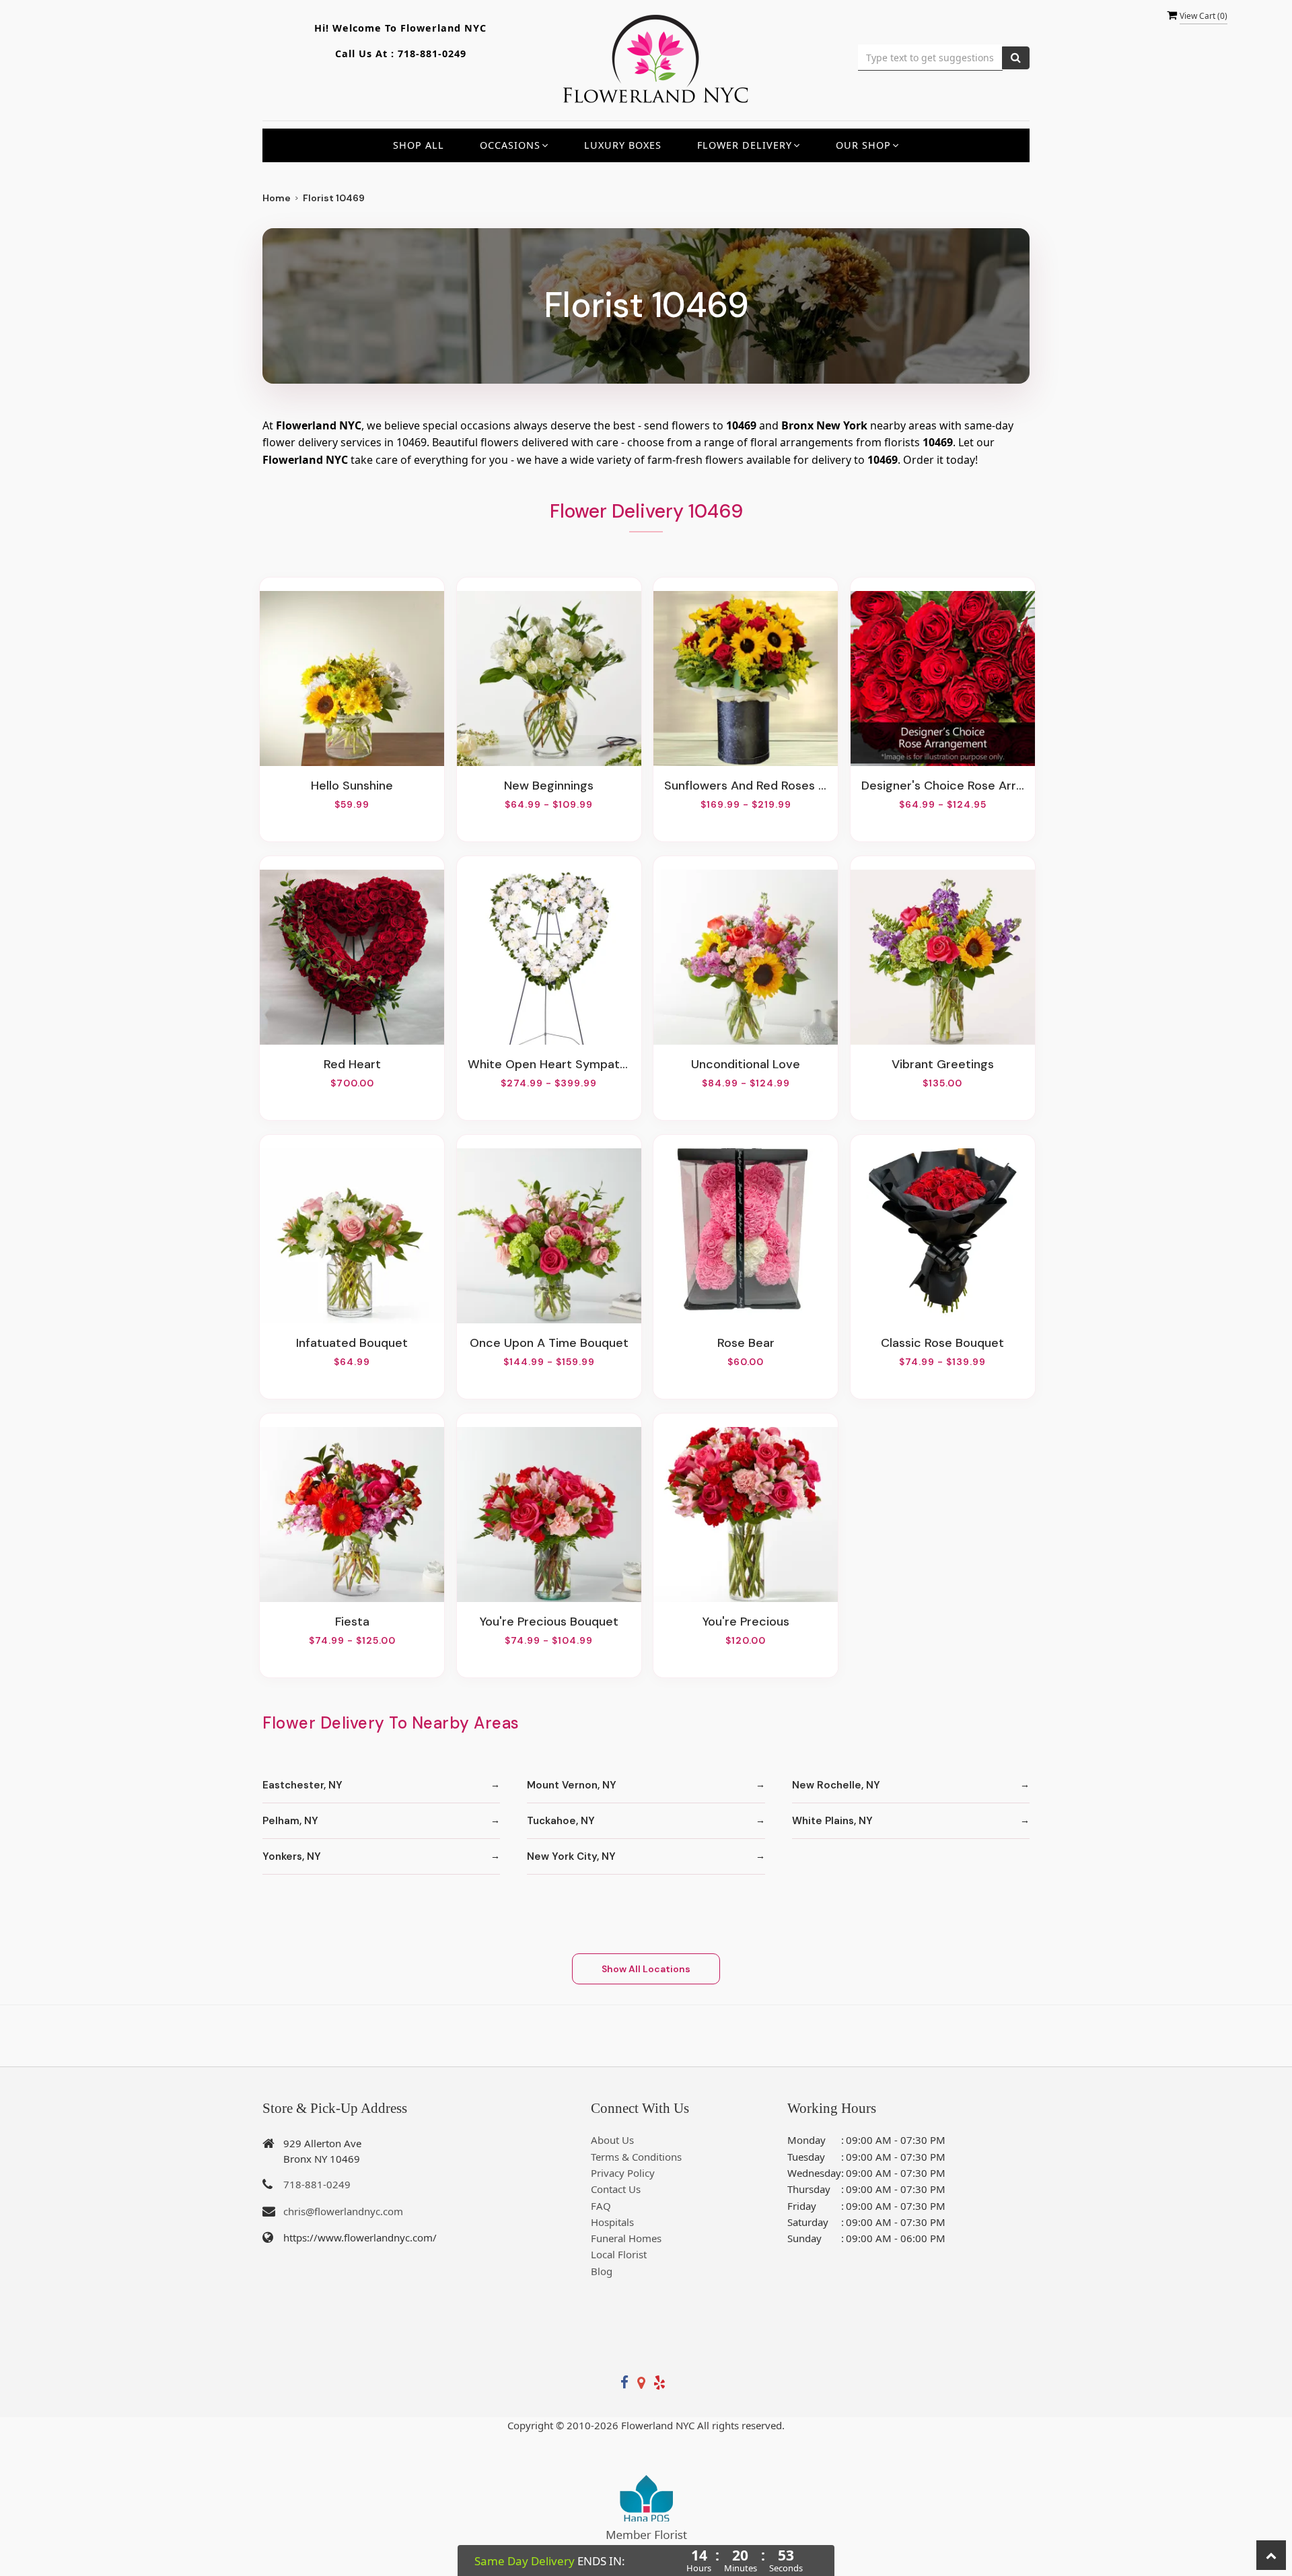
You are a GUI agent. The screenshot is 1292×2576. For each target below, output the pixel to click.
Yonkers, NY (292, 1856)
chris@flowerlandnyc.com (343, 2211)
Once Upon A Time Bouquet (549, 1343)
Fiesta (352, 1622)
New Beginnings (549, 786)
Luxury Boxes (623, 145)
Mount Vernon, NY (572, 1785)
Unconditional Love (746, 1064)
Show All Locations (646, 1969)
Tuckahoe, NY (561, 1821)
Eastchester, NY (302, 1785)
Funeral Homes (626, 2238)
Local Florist (619, 2254)
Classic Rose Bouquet (942, 1343)
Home (277, 198)
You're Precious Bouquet (549, 1622)
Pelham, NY (290, 1821)
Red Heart (352, 1064)
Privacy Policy (623, 2173)
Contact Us (616, 2189)
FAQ (601, 2206)
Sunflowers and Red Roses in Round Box (746, 786)
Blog (602, 2271)
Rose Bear (746, 1343)
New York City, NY (571, 1856)
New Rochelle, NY (836, 1785)
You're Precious (746, 1622)
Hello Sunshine (352, 786)
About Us (612, 2140)
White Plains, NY (832, 1821)
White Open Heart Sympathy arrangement (549, 1064)
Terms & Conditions (636, 2157)
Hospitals (612, 2222)
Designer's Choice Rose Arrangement (943, 786)
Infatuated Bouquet (352, 1343)
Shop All (419, 145)
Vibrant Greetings (943, 1064)
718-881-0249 (432, 54)
